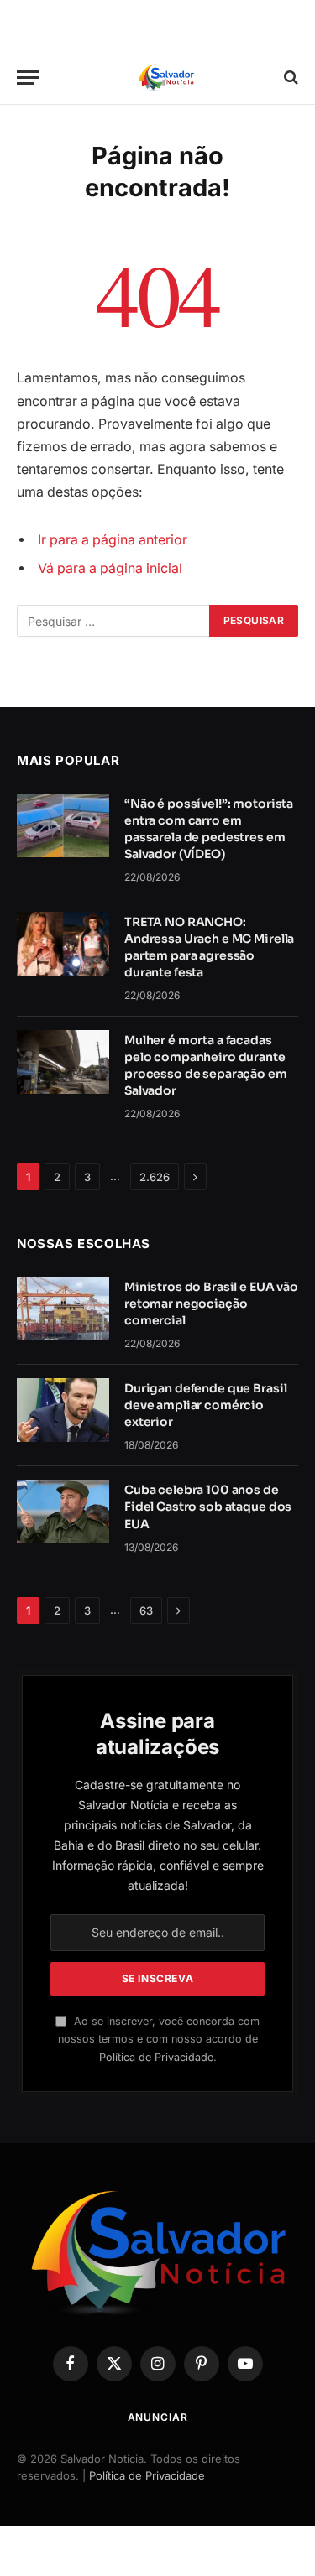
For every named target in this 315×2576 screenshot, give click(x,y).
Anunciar (158, 2417)
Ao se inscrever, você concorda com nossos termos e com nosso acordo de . (159, 2039)
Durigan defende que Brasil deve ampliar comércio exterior (205, 1405)
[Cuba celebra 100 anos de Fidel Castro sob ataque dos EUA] (63, 1512)
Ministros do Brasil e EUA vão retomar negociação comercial (211, 1304)
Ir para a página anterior (113, 540)
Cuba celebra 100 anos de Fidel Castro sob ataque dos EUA (208, 1507)
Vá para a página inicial (110, 568)
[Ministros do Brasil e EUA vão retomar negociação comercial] (63, 1309)
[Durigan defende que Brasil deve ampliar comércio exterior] (63, 1410)
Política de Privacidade (156, 2057)
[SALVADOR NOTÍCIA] (166, 78)
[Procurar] (289, 78)
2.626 (155, 1177)
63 (146, 1611)
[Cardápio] (28, 78)
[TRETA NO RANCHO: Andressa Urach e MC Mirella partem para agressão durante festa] (63, 944)
